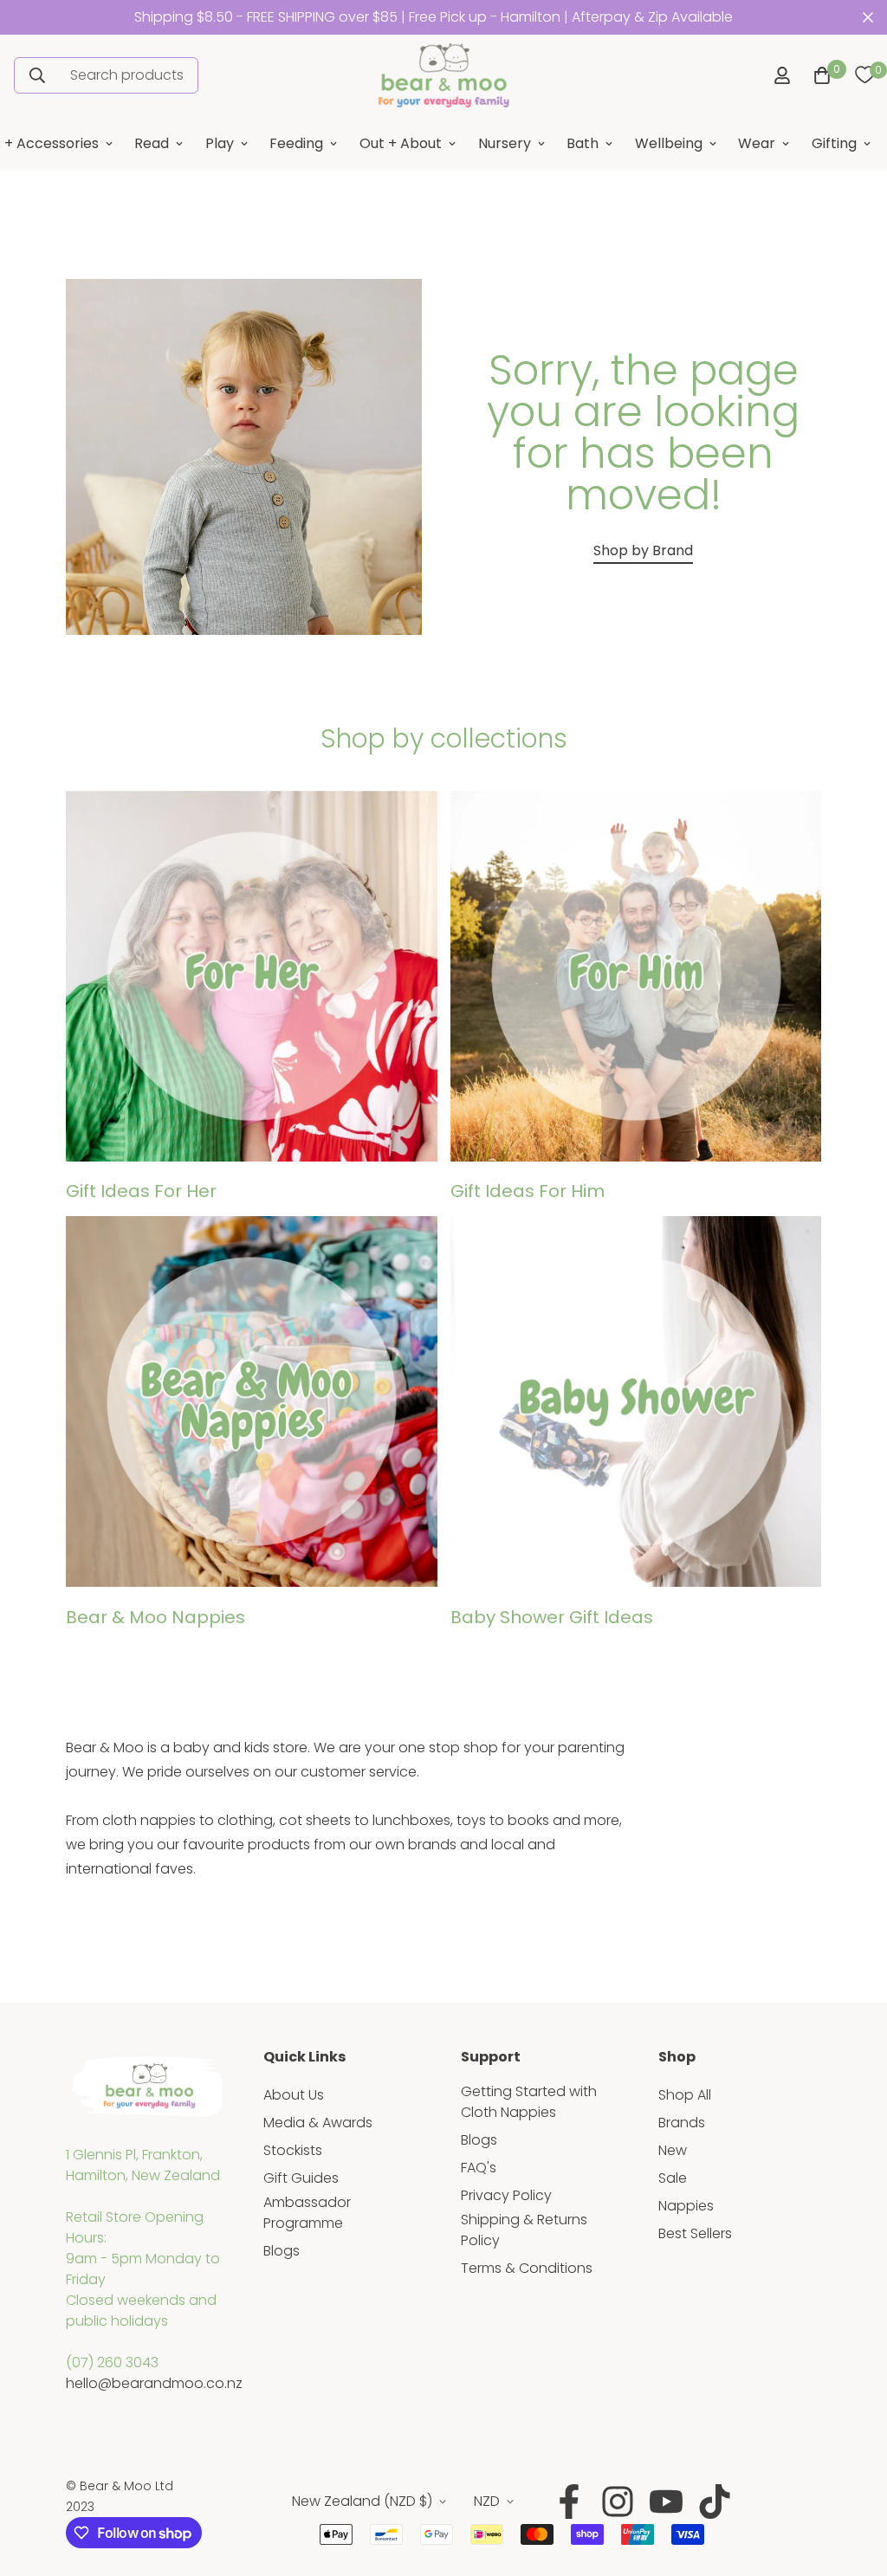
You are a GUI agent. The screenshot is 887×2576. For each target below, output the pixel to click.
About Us (294, 2095)
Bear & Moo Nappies (155, 1617)
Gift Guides (301, 2178)
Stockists (293, 2150)
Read (152, 143)
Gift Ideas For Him (528, 1191)
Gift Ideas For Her (141, 1191)
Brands (682, 2123)
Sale (673, 2178)
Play (220, 143)
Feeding (296, 143)
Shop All (685, 2095)
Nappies (686, 2206)
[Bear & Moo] (443, 75)
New (673, 2150)
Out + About (401, 143)
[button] (819, 75)
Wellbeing (669, 143)
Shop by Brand (643, 550)
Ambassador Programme (307, 2213)
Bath (583, 143)
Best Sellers (695, 2233)
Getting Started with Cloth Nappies (529, 2102)
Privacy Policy (506, 2195)
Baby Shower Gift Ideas (552, 1617)
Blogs (282, 2251)
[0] (864, 75)
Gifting (834, 143)
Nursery (505, 143)
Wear (757, 143)
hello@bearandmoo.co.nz (154, 2383)
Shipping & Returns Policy (524, 2230)
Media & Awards (318, 2123)
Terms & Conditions (527, 2268)
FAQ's (479, 2168)
